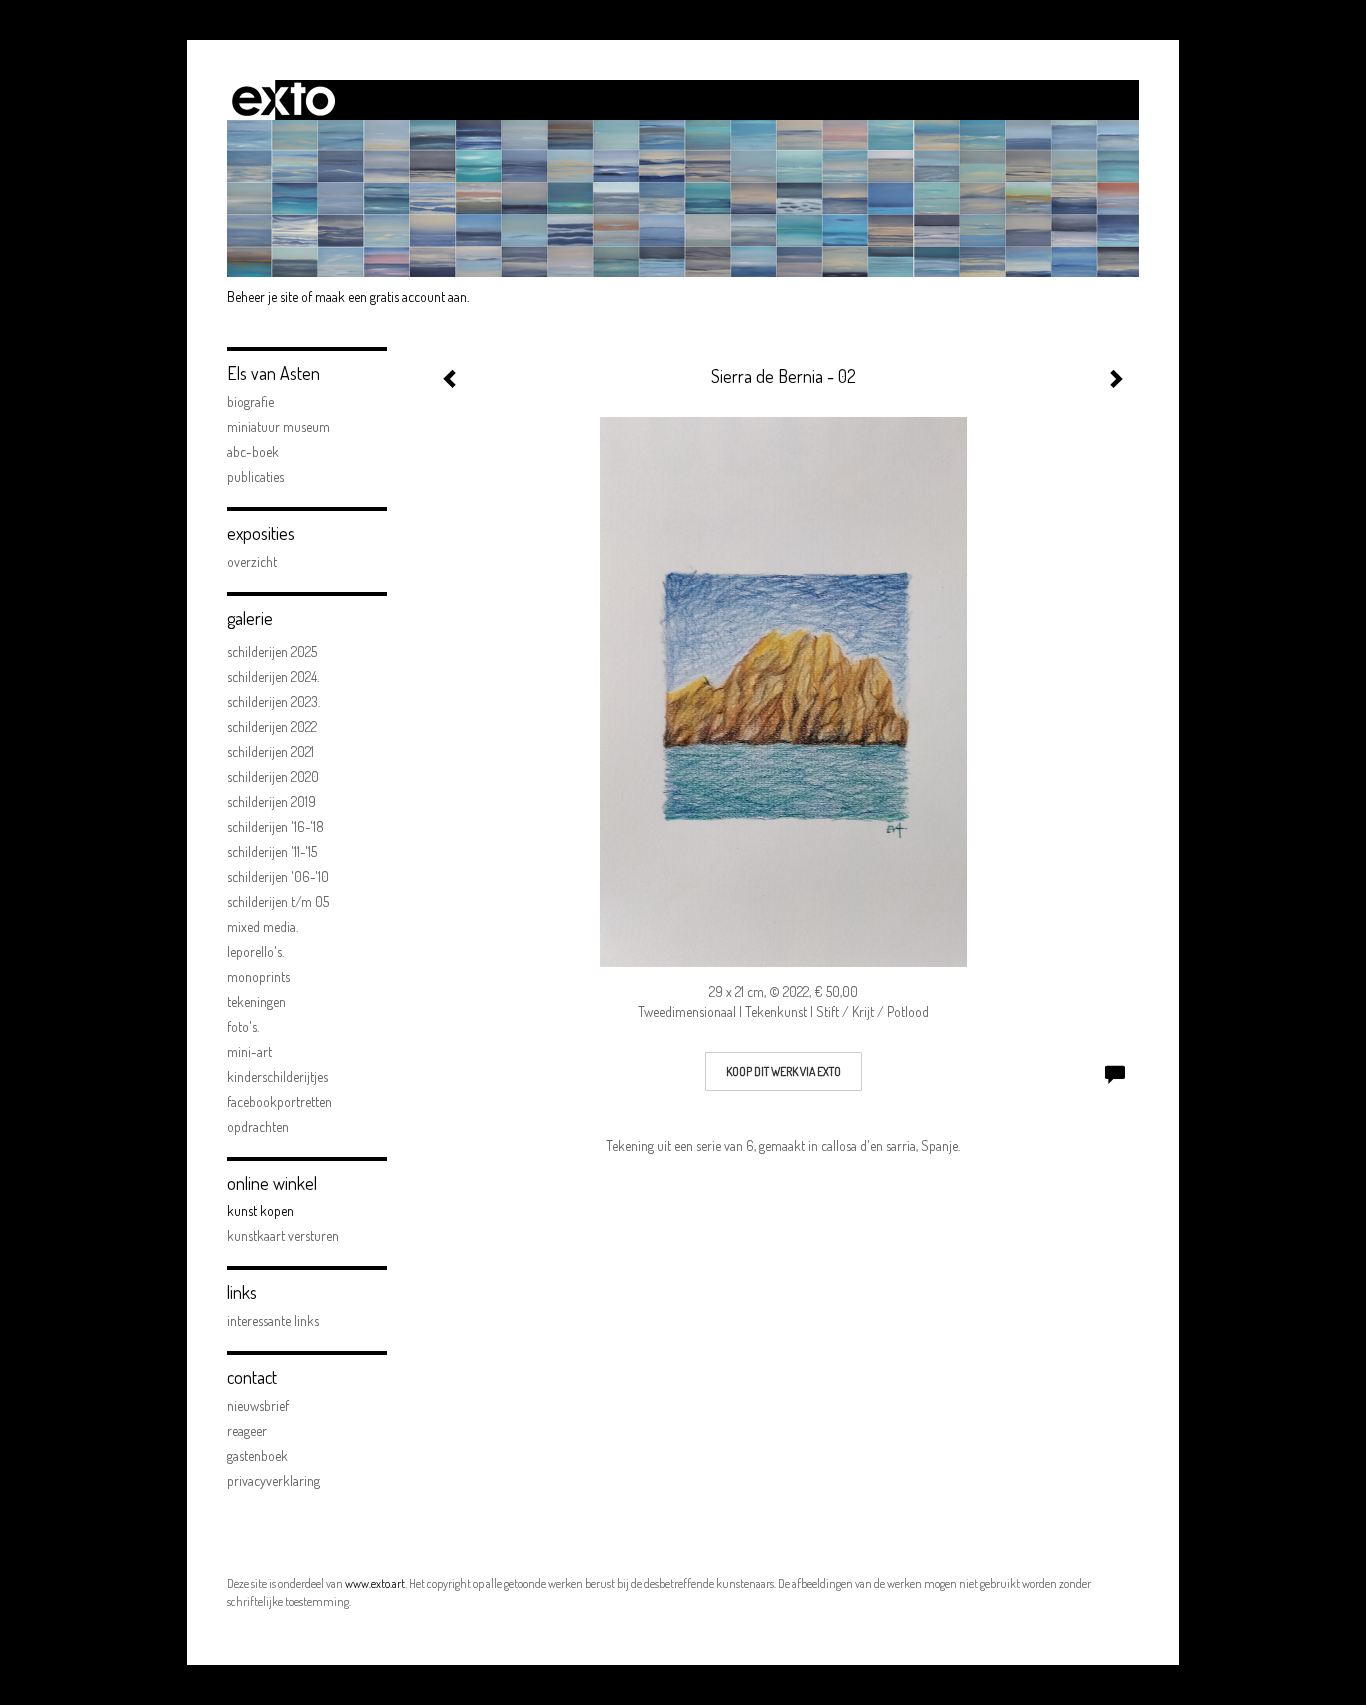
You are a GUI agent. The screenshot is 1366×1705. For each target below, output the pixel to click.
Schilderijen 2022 (272, 726)
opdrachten (258, 1126)
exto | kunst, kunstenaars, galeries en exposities (283, 100)
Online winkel (272, 1183)
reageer (247, 1430)
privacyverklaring (273, 1480)
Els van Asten (273, 373)
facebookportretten (279, 1101)
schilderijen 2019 (271, 801)
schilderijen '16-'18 (275, 826)
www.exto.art (375, 1583)
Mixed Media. (262, 926)
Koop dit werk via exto (783, 1071)
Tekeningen (256, 1001)
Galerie (250, 618)
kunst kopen (260, 1210)
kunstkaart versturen (283, 1235)
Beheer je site (262, 296)
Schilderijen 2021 (270, 751)
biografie (250, 401)
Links (242, 1292)
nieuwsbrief (258, 1405)
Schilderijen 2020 (273, 776)
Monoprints (258, 976)
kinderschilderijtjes (277, 1076)
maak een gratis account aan (391, 296)
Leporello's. (255, 951)
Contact (252, 1377)
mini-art (249, 1051)
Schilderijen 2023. (273, 701)
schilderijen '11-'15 (272, 851)
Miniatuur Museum (278, 426)
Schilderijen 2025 (272, 651)
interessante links (273, 1320)
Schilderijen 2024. (273, 676)
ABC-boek (253, 451)
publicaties (255, 476)
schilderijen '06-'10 (278, 876)
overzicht (252, 561)
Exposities (261, 533)
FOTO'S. (243, 1026)
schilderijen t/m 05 (278, 901)
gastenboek (257, 1455)
